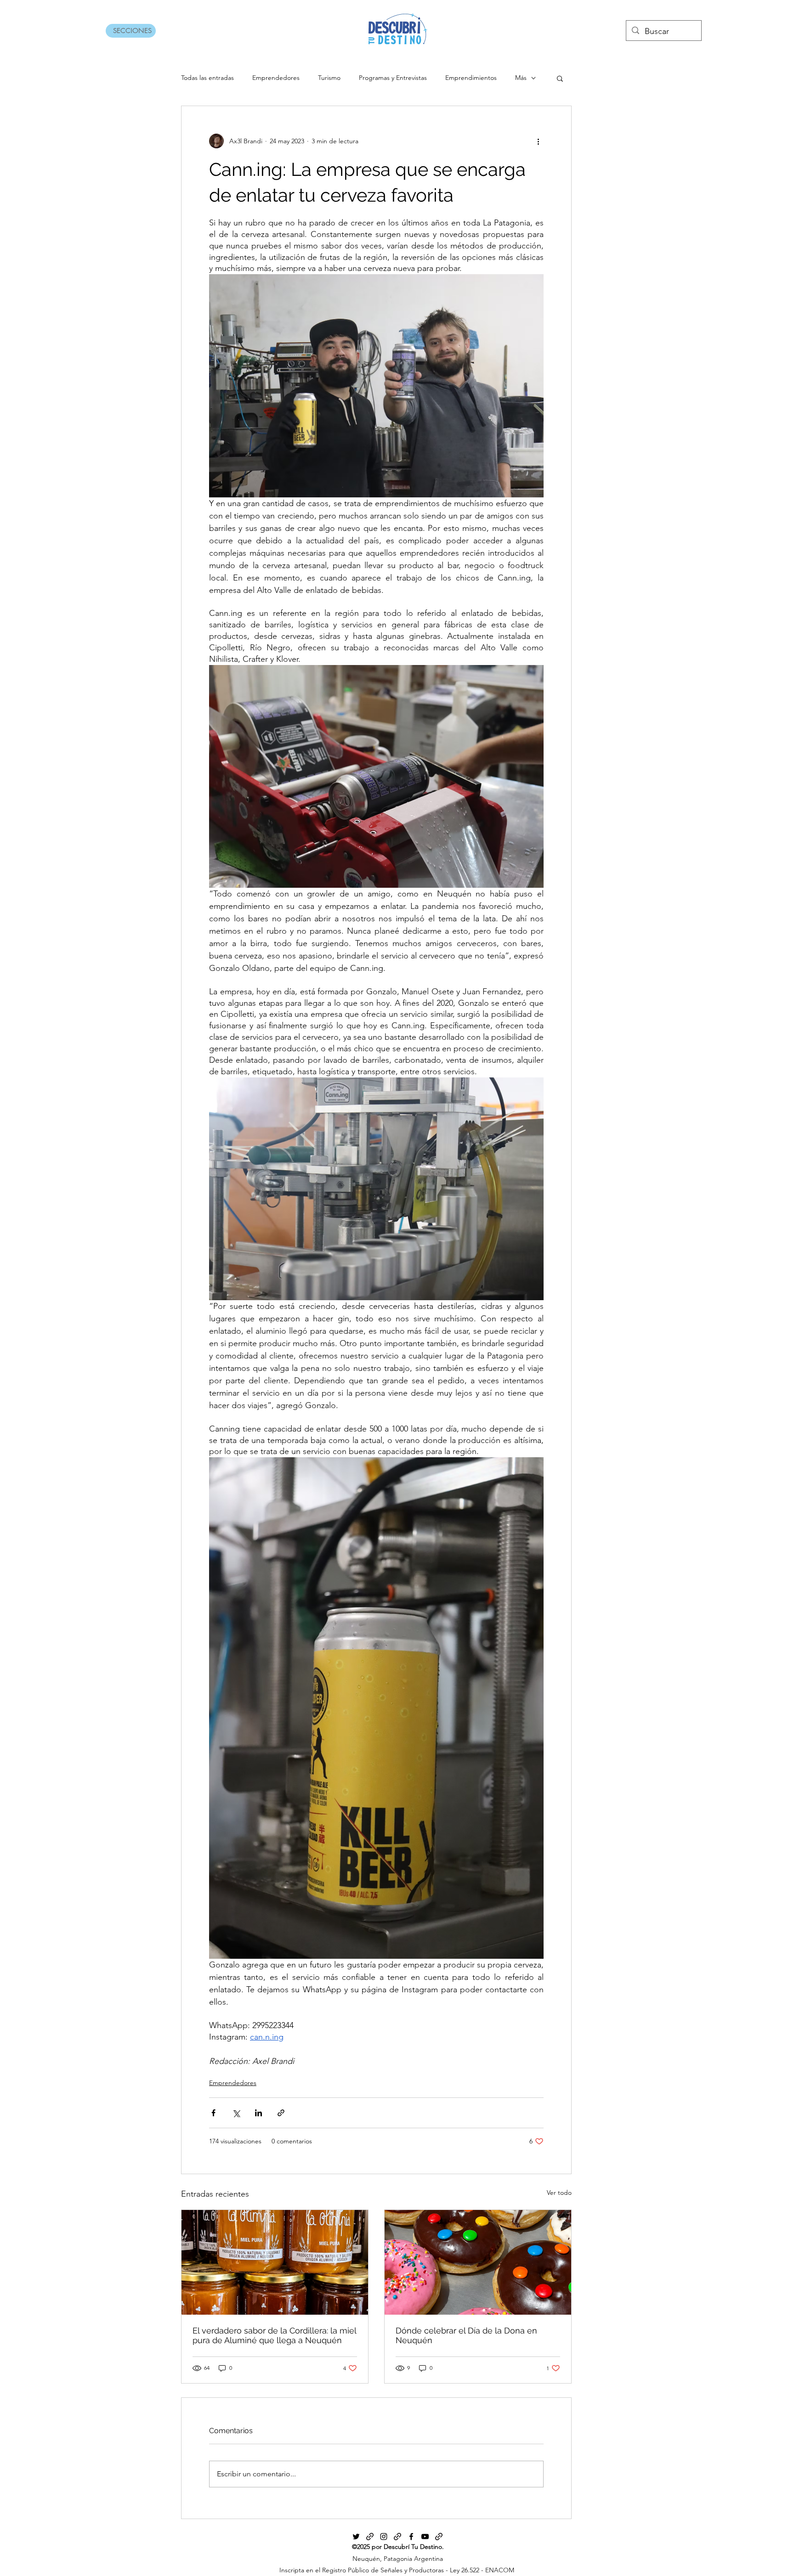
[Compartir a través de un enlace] (281, 2113)
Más (521, 78)
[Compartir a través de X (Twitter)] (236, 2113)
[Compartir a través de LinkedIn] (258, 2113)
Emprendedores (276, 78)
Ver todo (559, 2193)
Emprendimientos (471, 78)
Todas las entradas (207, 78)
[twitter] (356, 2537)
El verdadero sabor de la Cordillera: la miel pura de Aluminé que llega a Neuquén (274, 2335)
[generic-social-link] (370, 2537)
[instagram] (384, 2537)
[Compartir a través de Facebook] (213, 2113)
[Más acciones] (538, 141)
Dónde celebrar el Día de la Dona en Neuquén (466, 2335)
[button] (560, 78)
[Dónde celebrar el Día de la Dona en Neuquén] (478, 2262)
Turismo (329, 78)
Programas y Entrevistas (393, 78)
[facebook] (411, 2537)
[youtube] (425, 2537)
